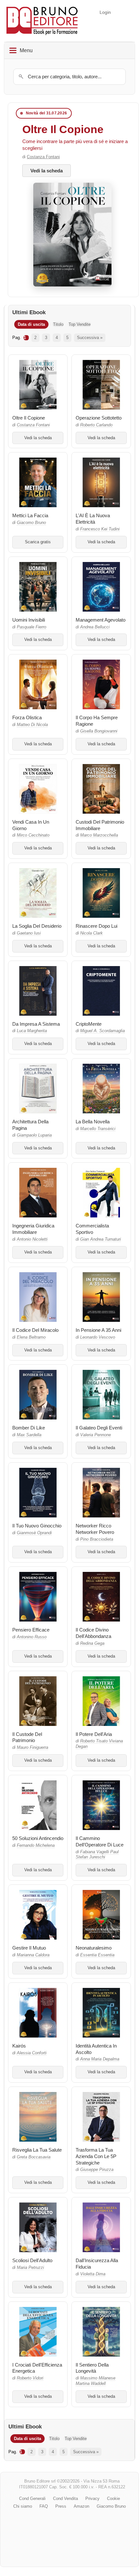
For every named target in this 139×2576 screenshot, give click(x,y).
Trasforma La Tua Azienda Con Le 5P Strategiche (96, 2156)
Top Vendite (80, 324)
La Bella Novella (93, 1122)
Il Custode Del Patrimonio (27, 1737)
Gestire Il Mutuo (29, 1948)
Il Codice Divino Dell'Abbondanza (93, 1633)
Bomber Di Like (29, 1428)
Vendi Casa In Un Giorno (31, 825)
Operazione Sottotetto (99, 418)
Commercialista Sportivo (92, 1229)
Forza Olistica (27, 717)
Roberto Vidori (30, 2378)
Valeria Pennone (96, 1435)
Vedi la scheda (47, 171)
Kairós (19, 2046)
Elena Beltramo (31, 1337)
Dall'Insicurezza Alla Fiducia (97, 2264)
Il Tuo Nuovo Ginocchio (37, 1526)
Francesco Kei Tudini (100, 529)
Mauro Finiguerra (32, 1748)
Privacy (92, 2499)
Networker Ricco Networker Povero (95, 1529)
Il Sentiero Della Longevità (92, 2368)
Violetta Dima (93, 2274)
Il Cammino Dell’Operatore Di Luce (100, 1841)
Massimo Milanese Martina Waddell (96, 2381)
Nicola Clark (91, 933)
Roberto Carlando (96, 425)
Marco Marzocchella (99, 835)
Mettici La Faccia (30, 515)
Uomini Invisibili (29, 620)
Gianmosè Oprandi (34, 1533)
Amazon (81, 2506)
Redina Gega (92, 1643)
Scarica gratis (38, 542)
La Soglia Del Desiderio (37, 926)
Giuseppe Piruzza (97, 2170)
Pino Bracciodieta (97, 1539)
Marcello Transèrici (98, 1129)
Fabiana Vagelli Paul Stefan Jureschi (97, 1855)
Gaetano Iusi (29, 933)
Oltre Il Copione (63, 129)
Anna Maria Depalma (100, 2059)
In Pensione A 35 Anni (98, 1330)
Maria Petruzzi (30, 2268)
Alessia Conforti (32, 2053)
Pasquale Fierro (32, 627)
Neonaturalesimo (94, 1948)
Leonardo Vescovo (98, 1337)
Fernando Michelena (36, 1845)
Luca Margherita (32, 1031)
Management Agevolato (101, 620)
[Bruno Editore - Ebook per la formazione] (42, 21)
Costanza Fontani (43, 157)
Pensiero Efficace (31, 1630)
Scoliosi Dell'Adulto (32, 2260)
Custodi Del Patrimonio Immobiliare (100, 825)
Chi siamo (23, 2506)
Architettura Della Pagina (30, 1125)
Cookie (113, 2499)
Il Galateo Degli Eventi (99, 1428)
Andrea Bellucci (95, 627)
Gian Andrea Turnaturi (101, 1239)
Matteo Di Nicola (32, 725)
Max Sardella (29, 1435)
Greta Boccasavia (34, 2157)
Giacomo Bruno (31, 523)
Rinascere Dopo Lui (96, 926)
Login (105, 12)
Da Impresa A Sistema (36, 1024)
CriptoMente (89, 1024)
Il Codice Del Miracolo (35, 1330)
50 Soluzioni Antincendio (38, 1838)
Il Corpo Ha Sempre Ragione (97, 721)
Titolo (58, 324)
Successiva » (90, 338)
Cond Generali (32, 2499)
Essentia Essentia (97, 1955)
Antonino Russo (32, 1637)
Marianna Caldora (33, 1955)
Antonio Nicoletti (32, 1239)
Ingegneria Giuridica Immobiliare (33, 1229)
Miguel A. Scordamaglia (102, 1031)
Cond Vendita (65, 2499)
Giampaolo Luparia (34, 1135)
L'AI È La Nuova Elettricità (93, 519)
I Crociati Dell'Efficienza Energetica (37, 2368)
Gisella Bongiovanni (99, 731)
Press (61, 2506)
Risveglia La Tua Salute (37, 2150)
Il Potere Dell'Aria (94, 1734)
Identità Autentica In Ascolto (96, 2049)
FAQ (44, 2506)
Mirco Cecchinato (33, 835)
